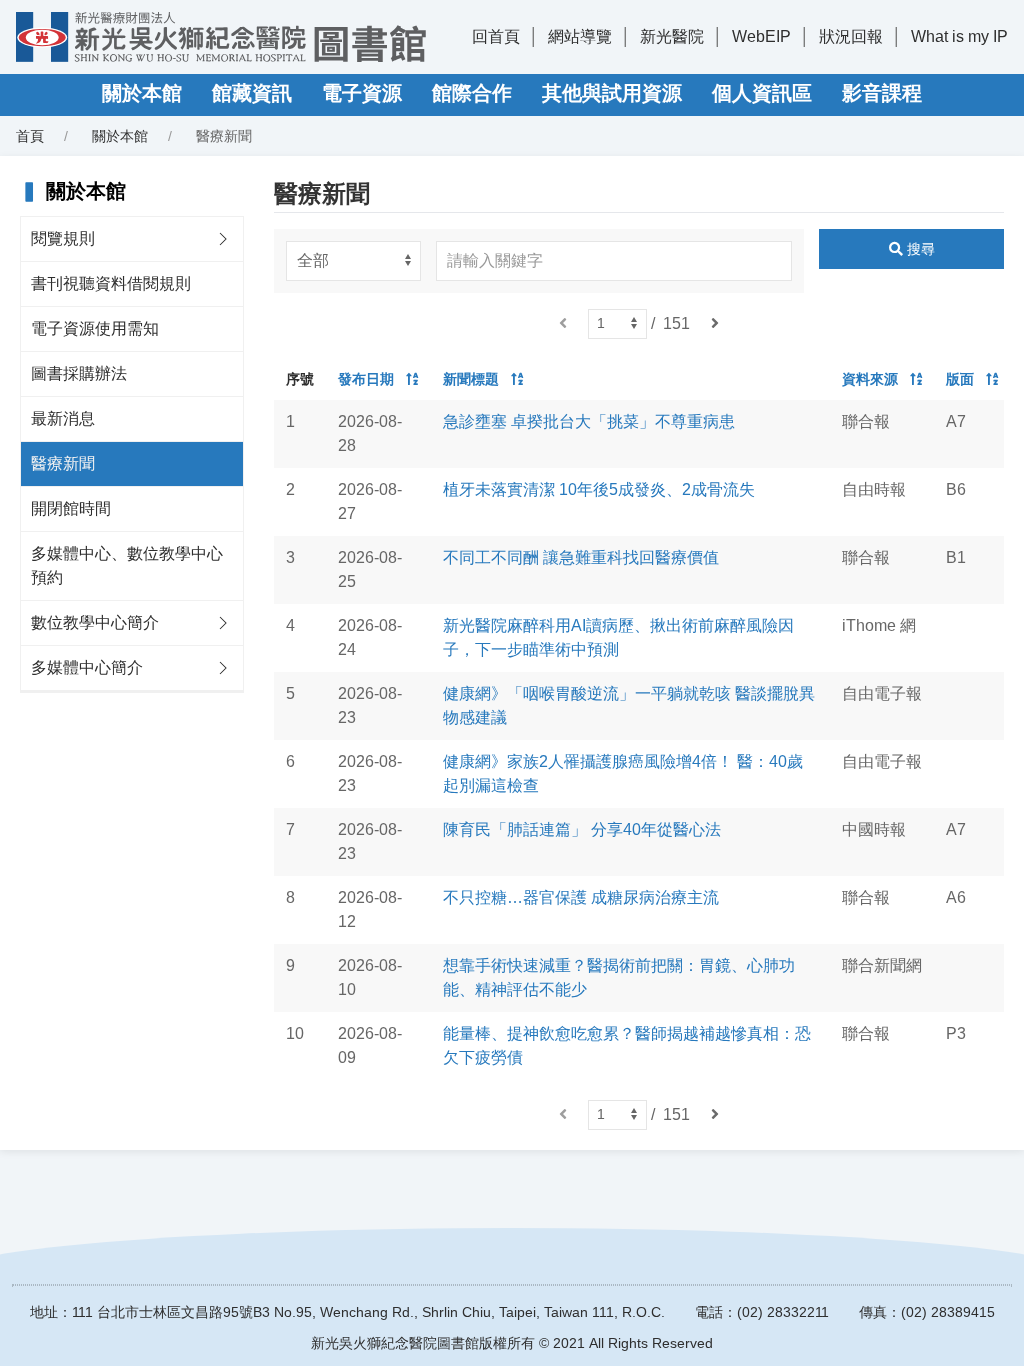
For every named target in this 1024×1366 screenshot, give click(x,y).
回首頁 (496, 36)
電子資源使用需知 (95, 328)
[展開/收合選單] (223, 239)
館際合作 (472, 93)
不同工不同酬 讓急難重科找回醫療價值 (581, 557)
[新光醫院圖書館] (221, 37)
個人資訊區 (762, 93)
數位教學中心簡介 (95, 622)
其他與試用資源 (612, 93)
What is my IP (959, 36)
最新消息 (63, 418)
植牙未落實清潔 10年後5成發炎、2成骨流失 (599, 489)
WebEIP (761, 36)
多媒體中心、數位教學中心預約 (127, 565)
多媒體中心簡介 (87, 667)
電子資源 (362, 93)
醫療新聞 (63, 463)
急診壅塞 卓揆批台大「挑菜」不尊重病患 (589, 421)
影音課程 (882, 93)
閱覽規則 (63, 238)
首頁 (30, 136)
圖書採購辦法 (79, 373)
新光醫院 (672, 36)
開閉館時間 (71, 508)
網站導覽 (580, 36)
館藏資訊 (252, 93)
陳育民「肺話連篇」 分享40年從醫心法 (582, 829)
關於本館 (142, 93)
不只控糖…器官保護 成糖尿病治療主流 (581, 897)
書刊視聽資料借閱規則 (111, 283)
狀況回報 (851, 36)
